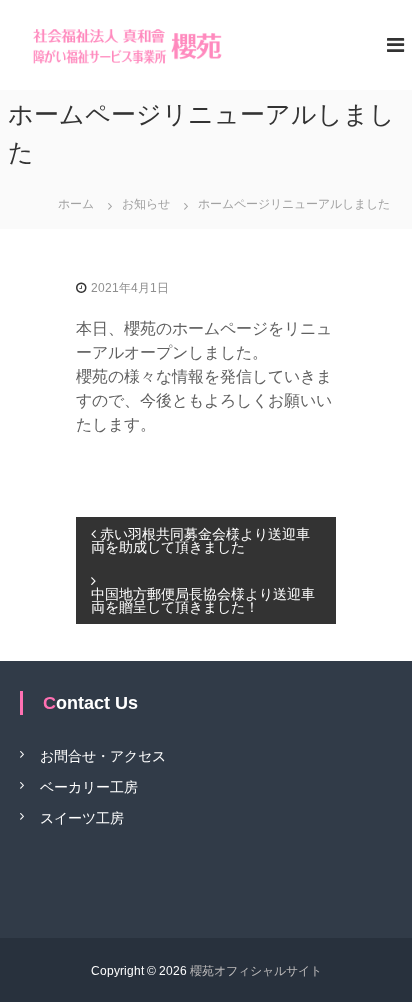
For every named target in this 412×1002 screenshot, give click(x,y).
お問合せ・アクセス (103, 755)
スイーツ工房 (82, 817)
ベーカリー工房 (89, 786)
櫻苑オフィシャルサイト (256, 971)
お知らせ (146, 204)
